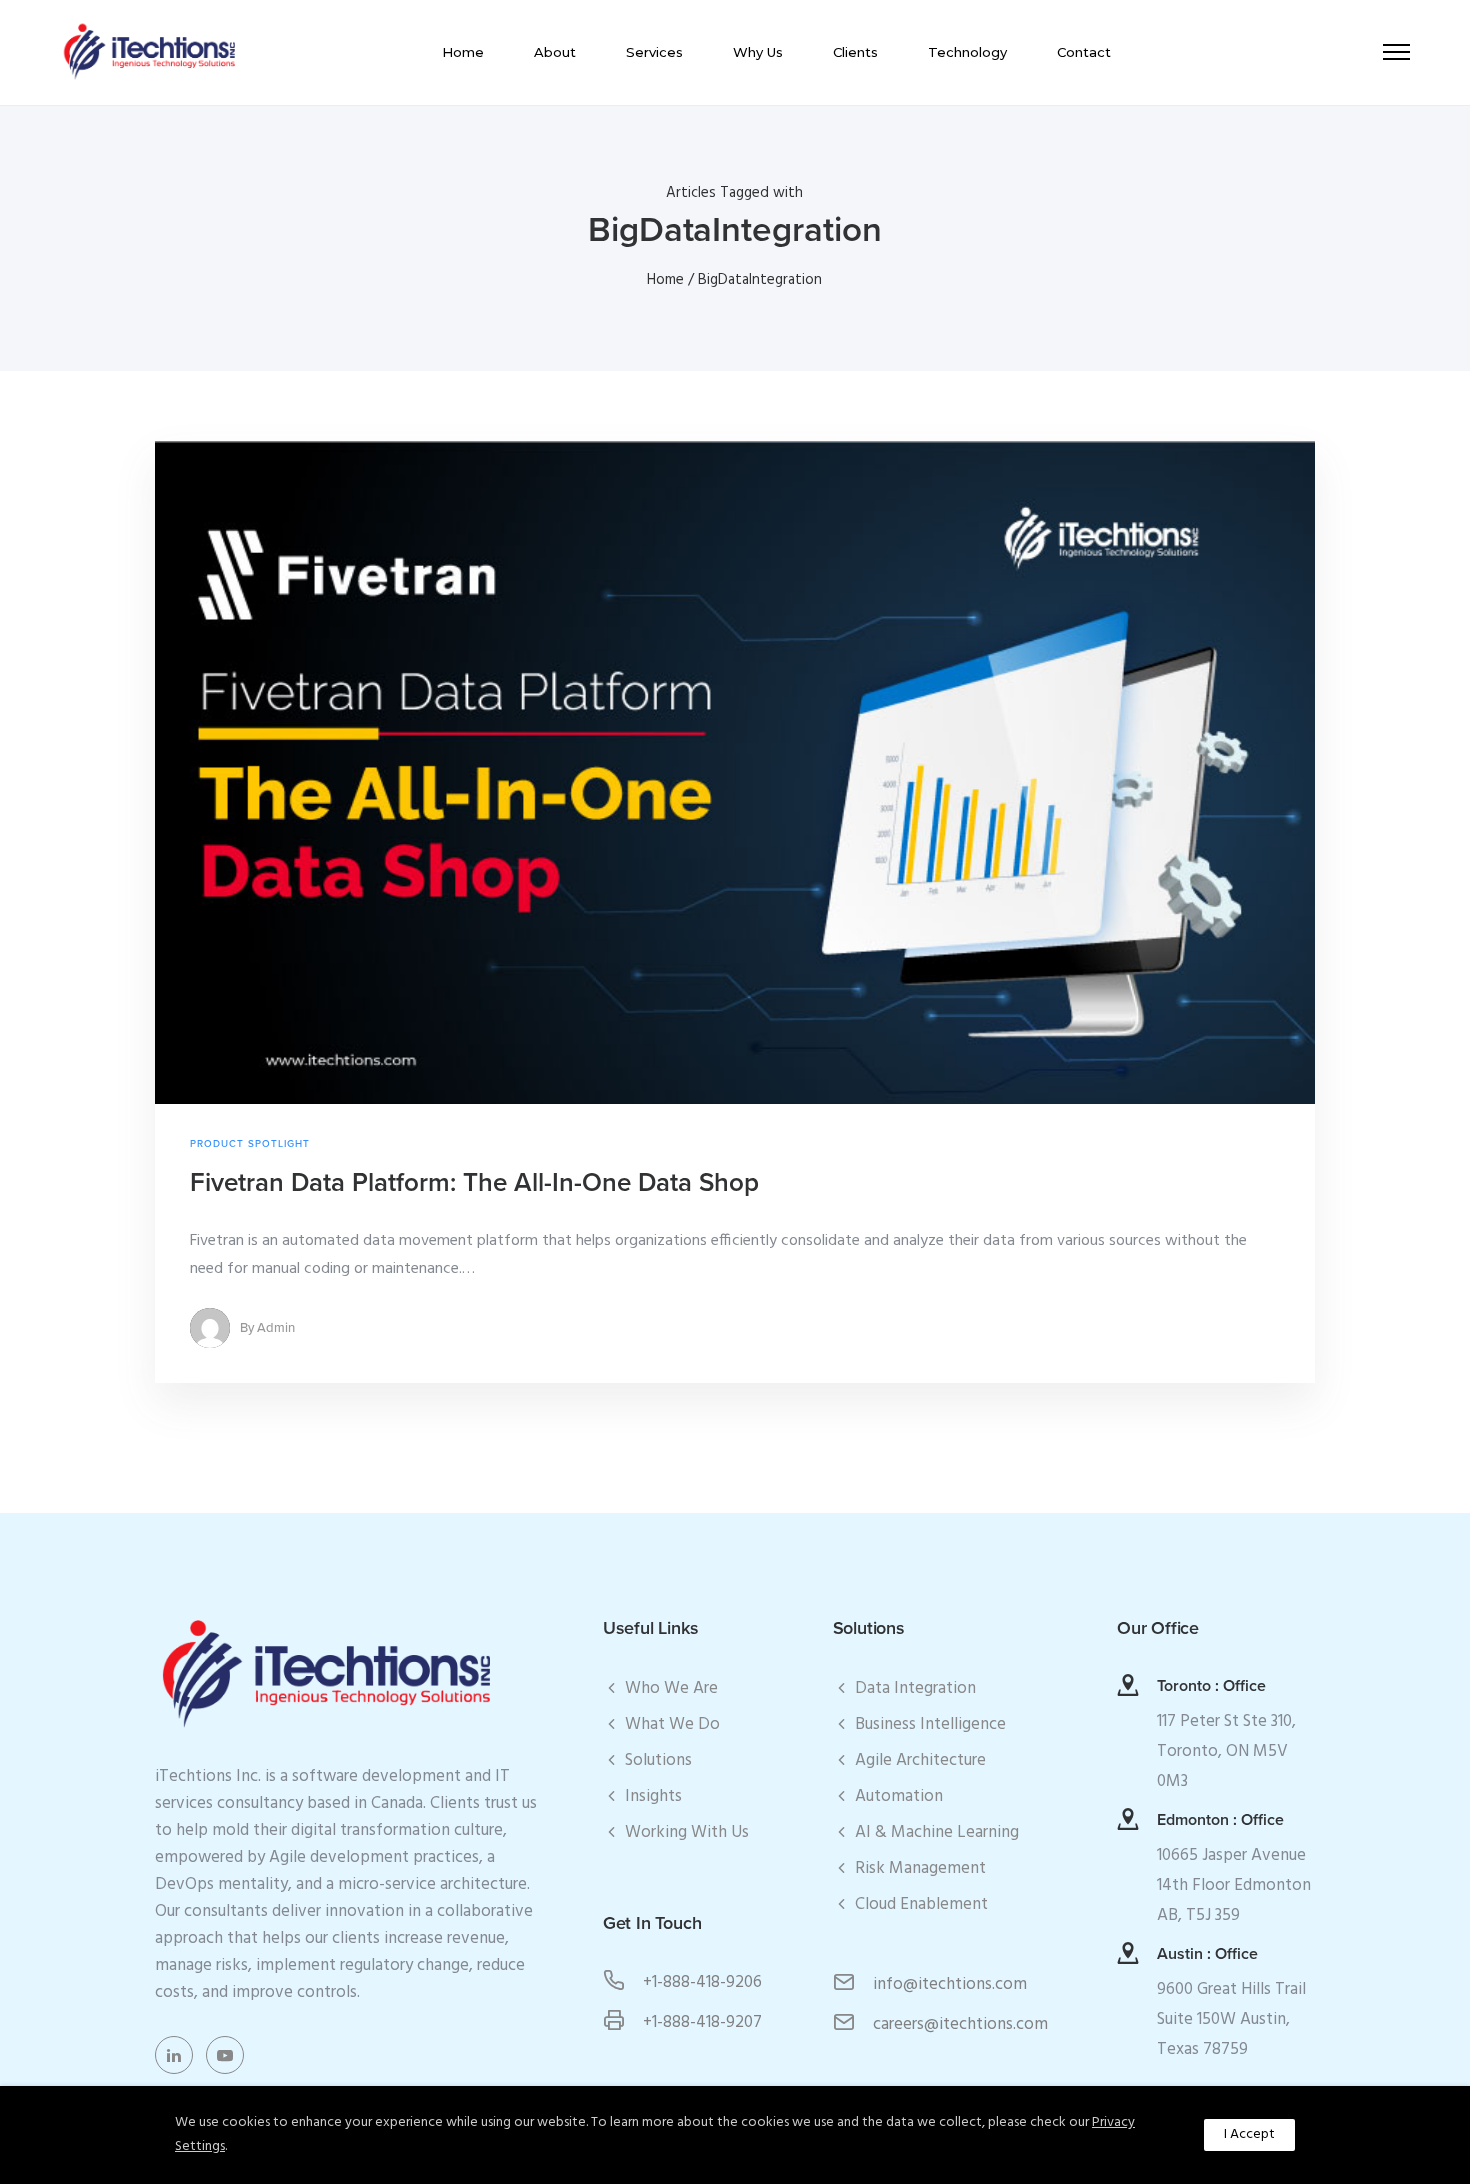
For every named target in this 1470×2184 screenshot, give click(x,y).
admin (276, 1328)
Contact (1084, 52)
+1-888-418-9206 (702, 1982)
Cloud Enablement (921, 1904)
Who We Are (671, 1688)
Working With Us (687, 1832)
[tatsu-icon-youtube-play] (225, 2055)
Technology (967, 52)
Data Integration (915, 1688)
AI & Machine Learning (937, 1832)
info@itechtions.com (950, 1984)
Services (654, 52)
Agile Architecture (920, 1760)
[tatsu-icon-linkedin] (179, 2055)
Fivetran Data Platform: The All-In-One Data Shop (474, 1182)
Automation (899, 1796)
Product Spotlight (250, 1144)
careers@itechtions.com (960, 2024)
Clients (855, 52)
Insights (653, 1796)
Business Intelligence (930, 1724)
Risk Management (920, 1868)
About (555, 52)
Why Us (758, 52)
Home (463, 52)
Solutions (658, 1760)
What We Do (672, 1724)
